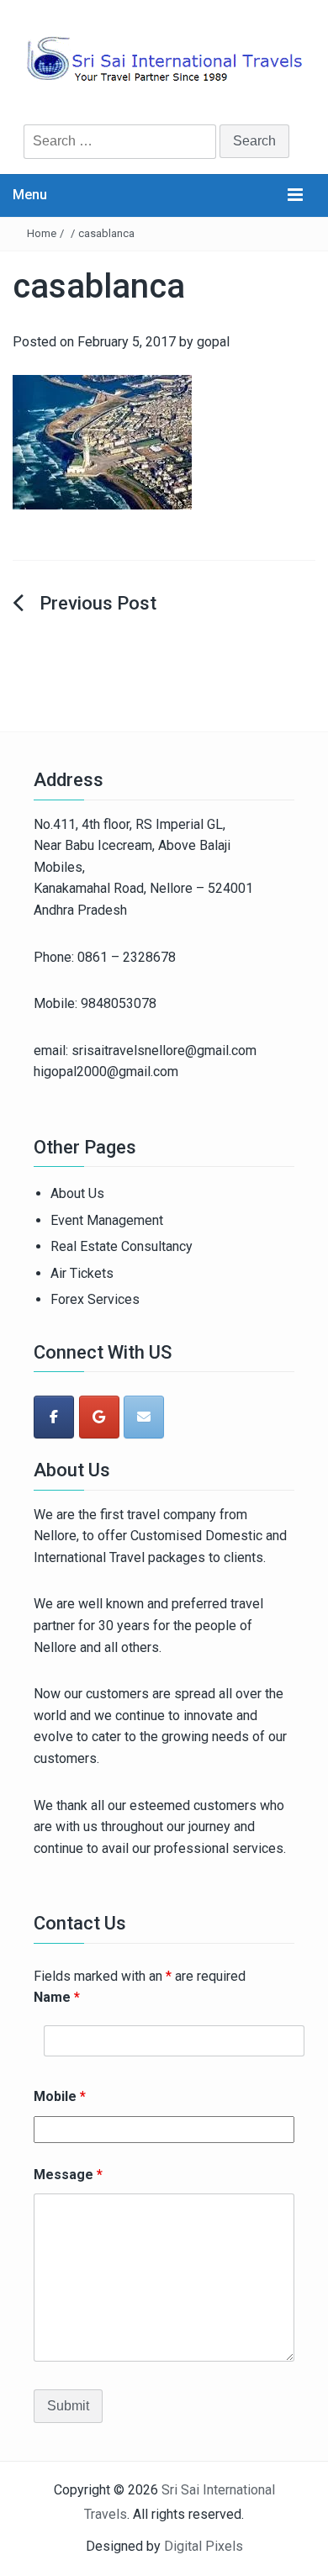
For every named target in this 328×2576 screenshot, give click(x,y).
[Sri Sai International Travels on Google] (99, 1417)
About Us (77, 1193)
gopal (213, 342)
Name (57, 1997)
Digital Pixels (204, 2546)
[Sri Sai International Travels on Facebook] (54, 1417)
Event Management (107, 1220)
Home (42, 233)
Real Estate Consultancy (122, 1246)
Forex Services (95, 1299)
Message (68, 2175)
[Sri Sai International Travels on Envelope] (144, 1417)
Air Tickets (82, 1273)
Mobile (60, 2096)
